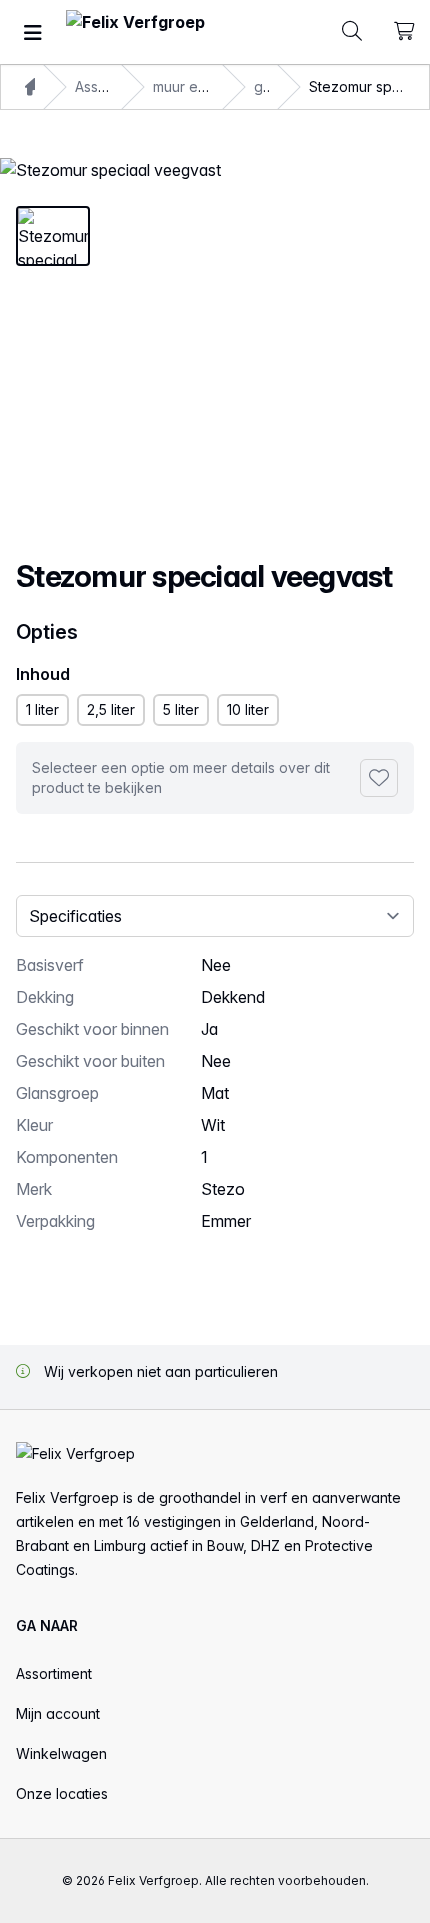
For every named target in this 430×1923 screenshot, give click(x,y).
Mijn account (58, 1713)
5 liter (181, 709)
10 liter (248, 709)
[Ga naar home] (135, 32)
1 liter (42, 709)
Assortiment (54, 1673)
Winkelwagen (61, 1753)
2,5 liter (111, 709)
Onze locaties (62, 1793)
